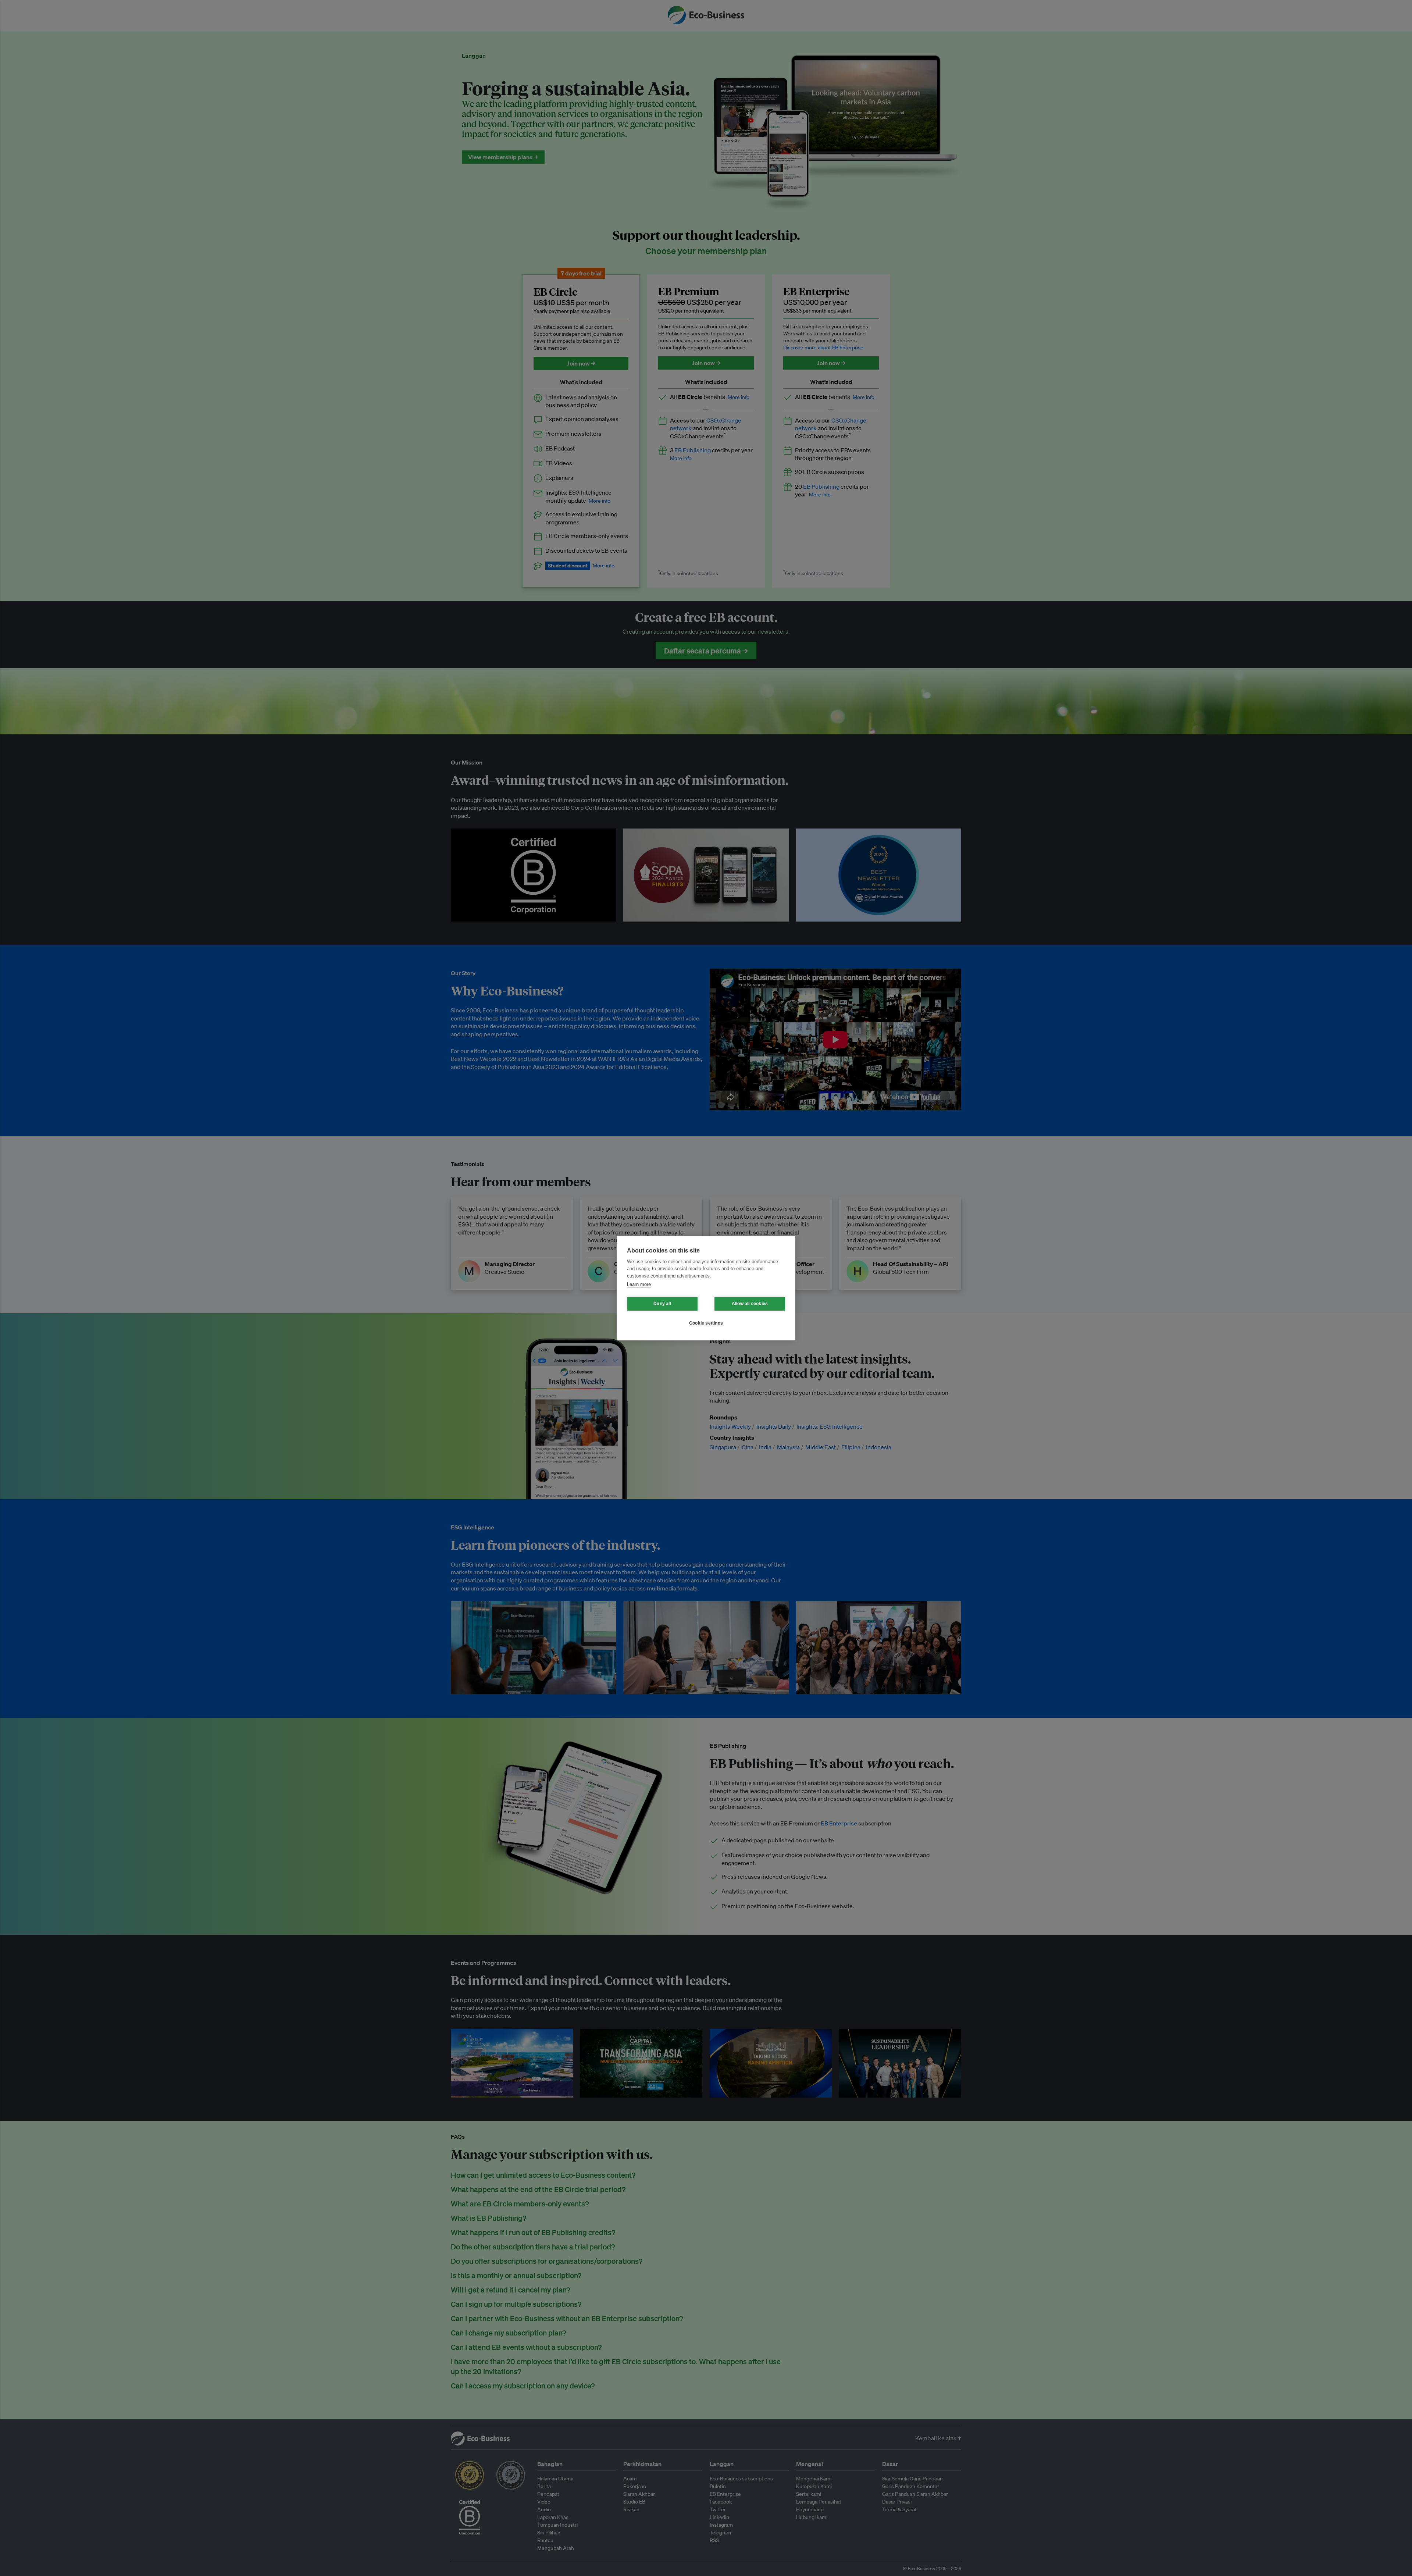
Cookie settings (706, 1323)
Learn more (639, 1284)
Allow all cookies (750, 1304)
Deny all (662, 1304)
